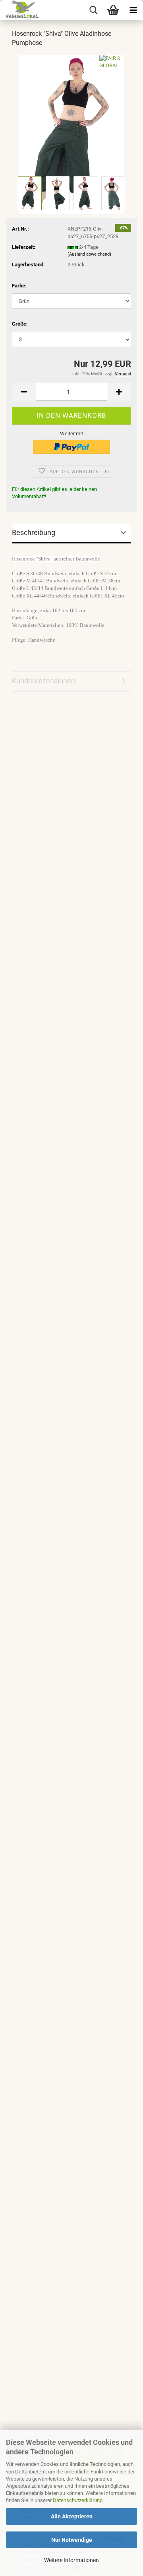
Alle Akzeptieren (72, 2516)
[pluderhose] (72, 134)
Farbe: (19, 286)
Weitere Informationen (71, 2560)
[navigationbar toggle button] (133, 10)
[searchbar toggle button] (93, 10)
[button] (24, 392)
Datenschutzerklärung (78, 2500)
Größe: (20, 324)
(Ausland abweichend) (89, 254)
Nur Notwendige (72, 2540)
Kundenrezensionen (43, 681)
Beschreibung (34, 532)
